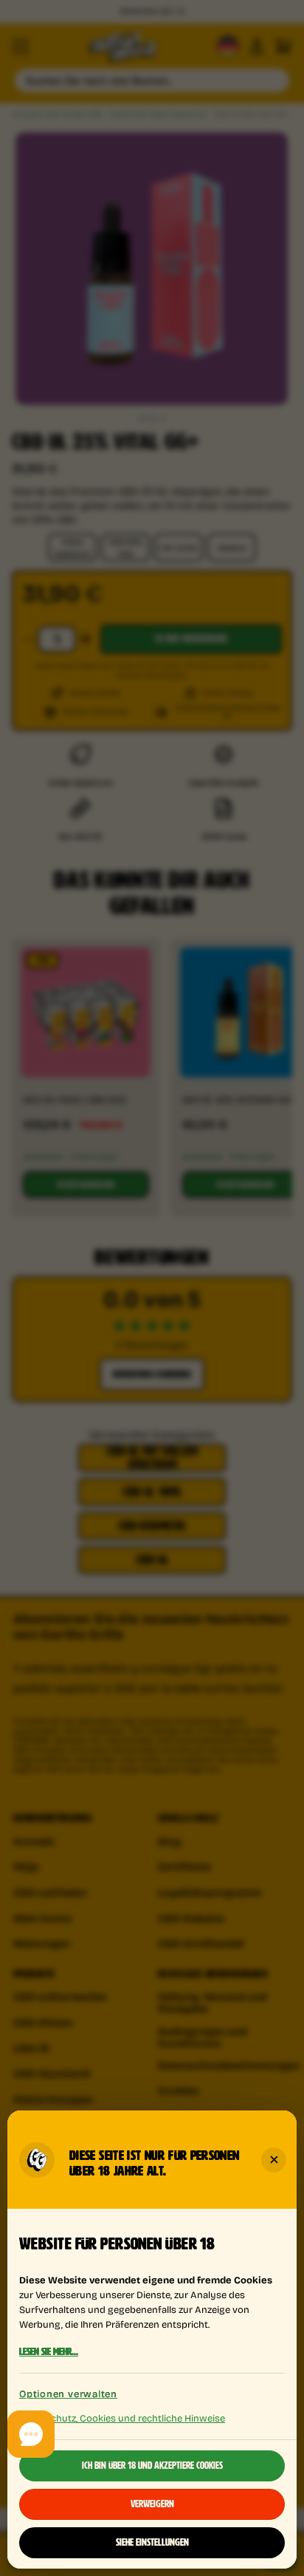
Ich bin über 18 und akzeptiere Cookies (152, 2466)
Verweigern (152, 2504)
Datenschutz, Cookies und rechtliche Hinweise (122, 2417)
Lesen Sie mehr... (49, 2352)
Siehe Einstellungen (152, 2543)
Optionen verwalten (68, 2394)
